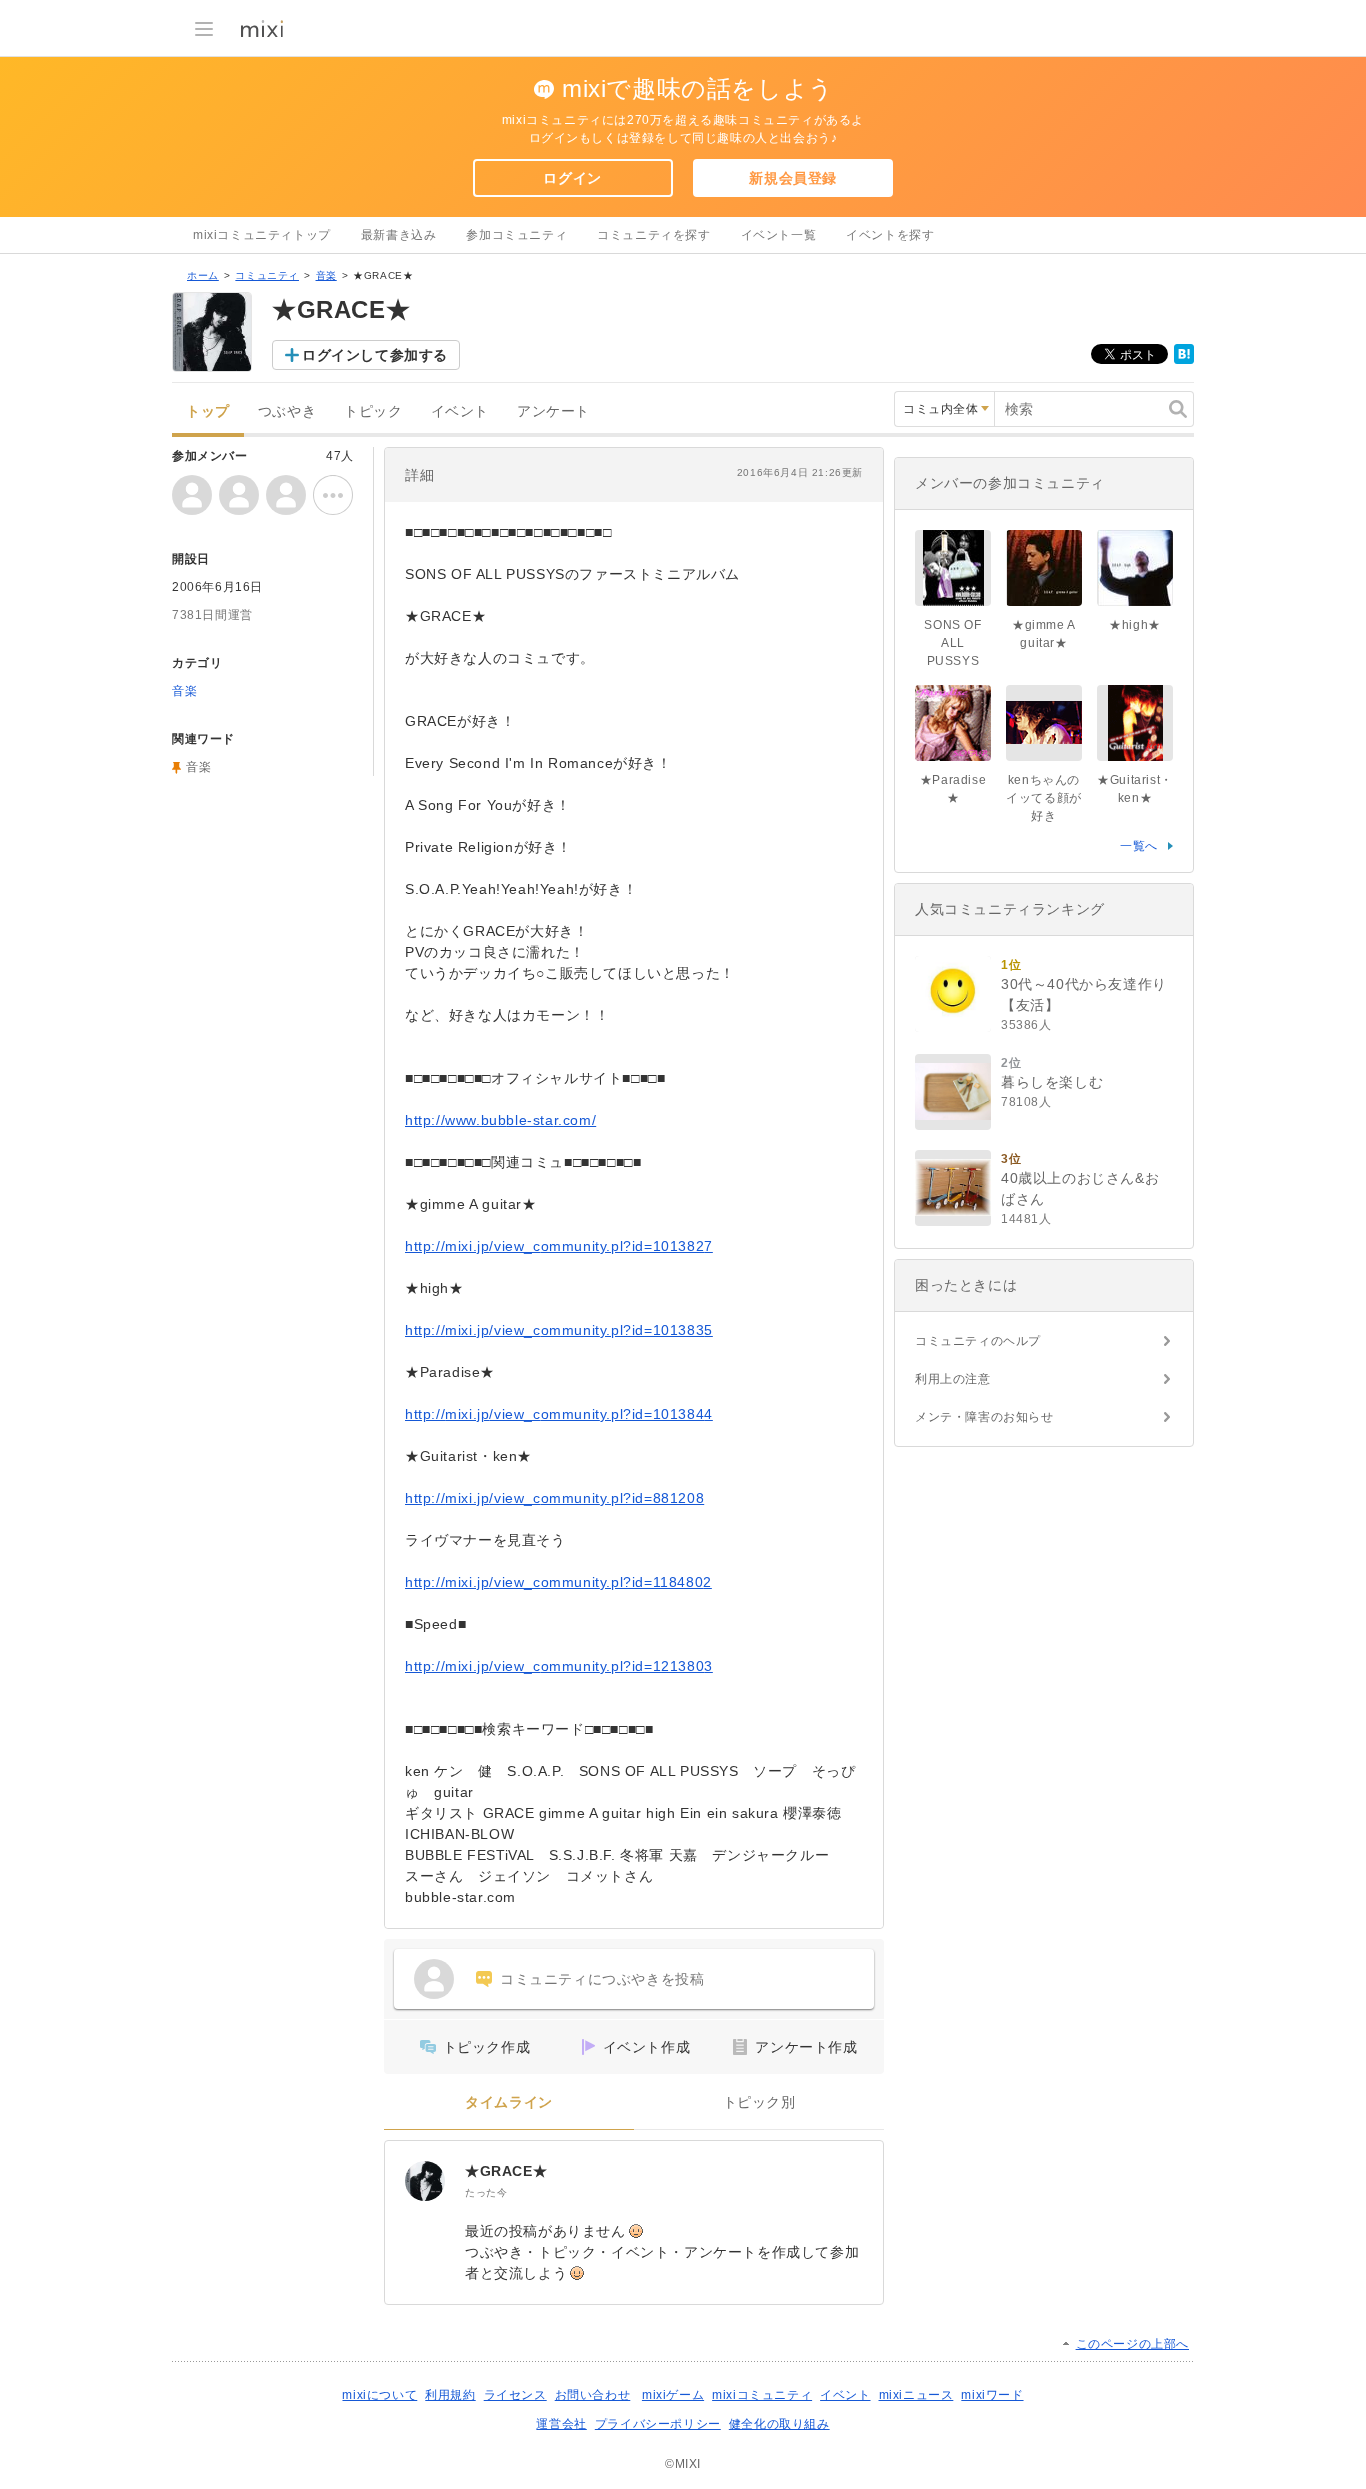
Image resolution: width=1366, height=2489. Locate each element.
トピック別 (759, 2102)
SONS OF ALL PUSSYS (952, 643)
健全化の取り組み (779, 2424)
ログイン (572, 178)
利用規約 (450, 2395)
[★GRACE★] (425, 2181)
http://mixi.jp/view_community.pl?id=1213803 (559, 1666)
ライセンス (515, 2395)
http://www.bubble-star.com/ (500, 1120)
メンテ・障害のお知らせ (984, 1417)
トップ (208, 411)
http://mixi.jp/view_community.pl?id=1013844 (559, 1414)
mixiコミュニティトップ (262, 235)
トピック (373, 411)
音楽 (326, 275)
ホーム (203, 275)
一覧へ (1139, 846)
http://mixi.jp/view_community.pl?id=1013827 (559, 1246)
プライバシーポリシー (658, 2424)
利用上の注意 (953, 1379)
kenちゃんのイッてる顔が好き (1044, 798)
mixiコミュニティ (762, 2395)
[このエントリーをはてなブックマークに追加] (1184, 360)
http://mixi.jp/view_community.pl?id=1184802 (558, 1582)
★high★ (1135, 625)
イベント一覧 (779, 235)
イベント (460, 411)
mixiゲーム (673, 2395)
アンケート (553, 411)
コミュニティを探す (653, 235)
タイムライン (509, 2102)
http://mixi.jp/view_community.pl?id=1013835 (559, 1330)
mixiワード (992, 2395)
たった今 (486, 2192)
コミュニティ (267, 275)
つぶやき (287, 411)
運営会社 (561, 2424)
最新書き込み (399, 235)
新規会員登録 (793, 178)
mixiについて (379, 2395)
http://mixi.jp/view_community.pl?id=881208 (554, 1498)
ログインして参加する (375, 355)
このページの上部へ (1132, 2344)
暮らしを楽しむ (1052, 1082)
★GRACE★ (506, 2171)
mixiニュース (916, 2395)
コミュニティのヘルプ (978, 1341)
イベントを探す (890, 235)
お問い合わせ (593, 2395)
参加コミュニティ (516, 235)
